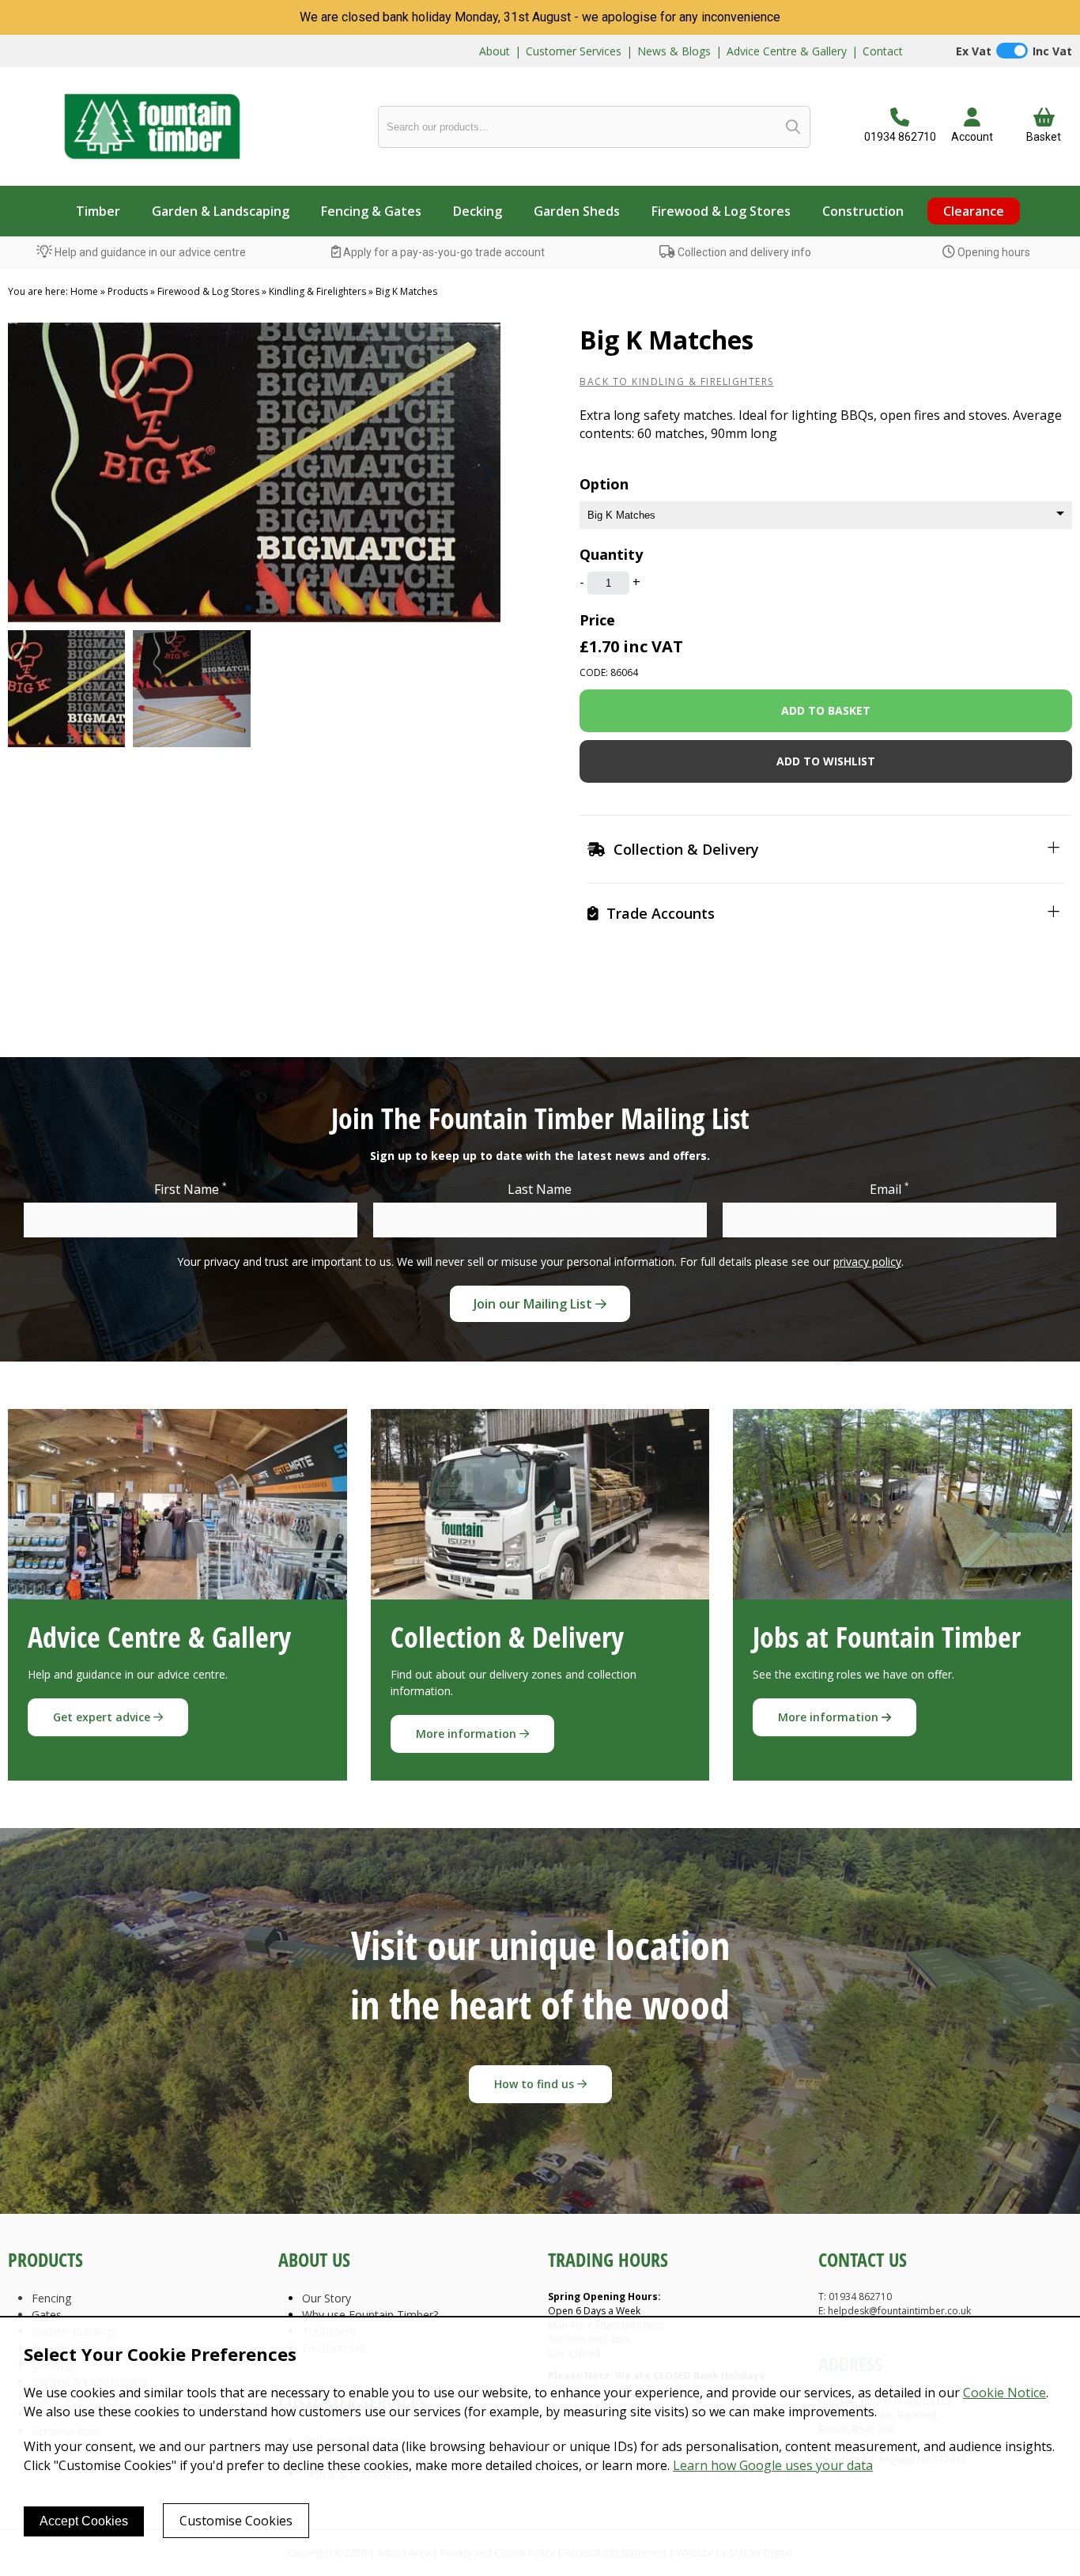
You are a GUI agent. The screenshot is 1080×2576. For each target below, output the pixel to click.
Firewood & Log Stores (721, 211)
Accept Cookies (84, 2521)
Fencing (51, 2298)
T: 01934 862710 (855, 2296)
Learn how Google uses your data (773, 2465)
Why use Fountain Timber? (370, 2315)
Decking (478, 211)
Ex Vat (974, 51)
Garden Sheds (577, 211)
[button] (487, 473)
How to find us (536, 2084)
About (495, 51)
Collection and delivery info (743, 252)
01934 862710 (900, 137)
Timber (98, 211)
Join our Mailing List (534, 1304)
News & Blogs (674, 51)
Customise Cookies (236, 2521)
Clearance (974, 211)
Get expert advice (103, 1717)
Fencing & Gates (371, 211)
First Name (191, 1189)
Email (889, 1189)
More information (468, 1734)
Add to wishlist (826, 761)
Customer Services (574, 51)
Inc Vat (1052, 51)
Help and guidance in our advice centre (149, 252)
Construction (863, 211)
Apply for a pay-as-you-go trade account (443, 252)
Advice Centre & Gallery (787, 51)
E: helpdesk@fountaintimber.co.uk (895, 2311)
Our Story (327, 2298)
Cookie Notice (1004, 2393)
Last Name (540, 1189)
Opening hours (993, 252)
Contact (883, 51)
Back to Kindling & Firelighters (677, 381)
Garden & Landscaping (221, 211)
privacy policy (867, 1262)
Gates (47, 2315)
